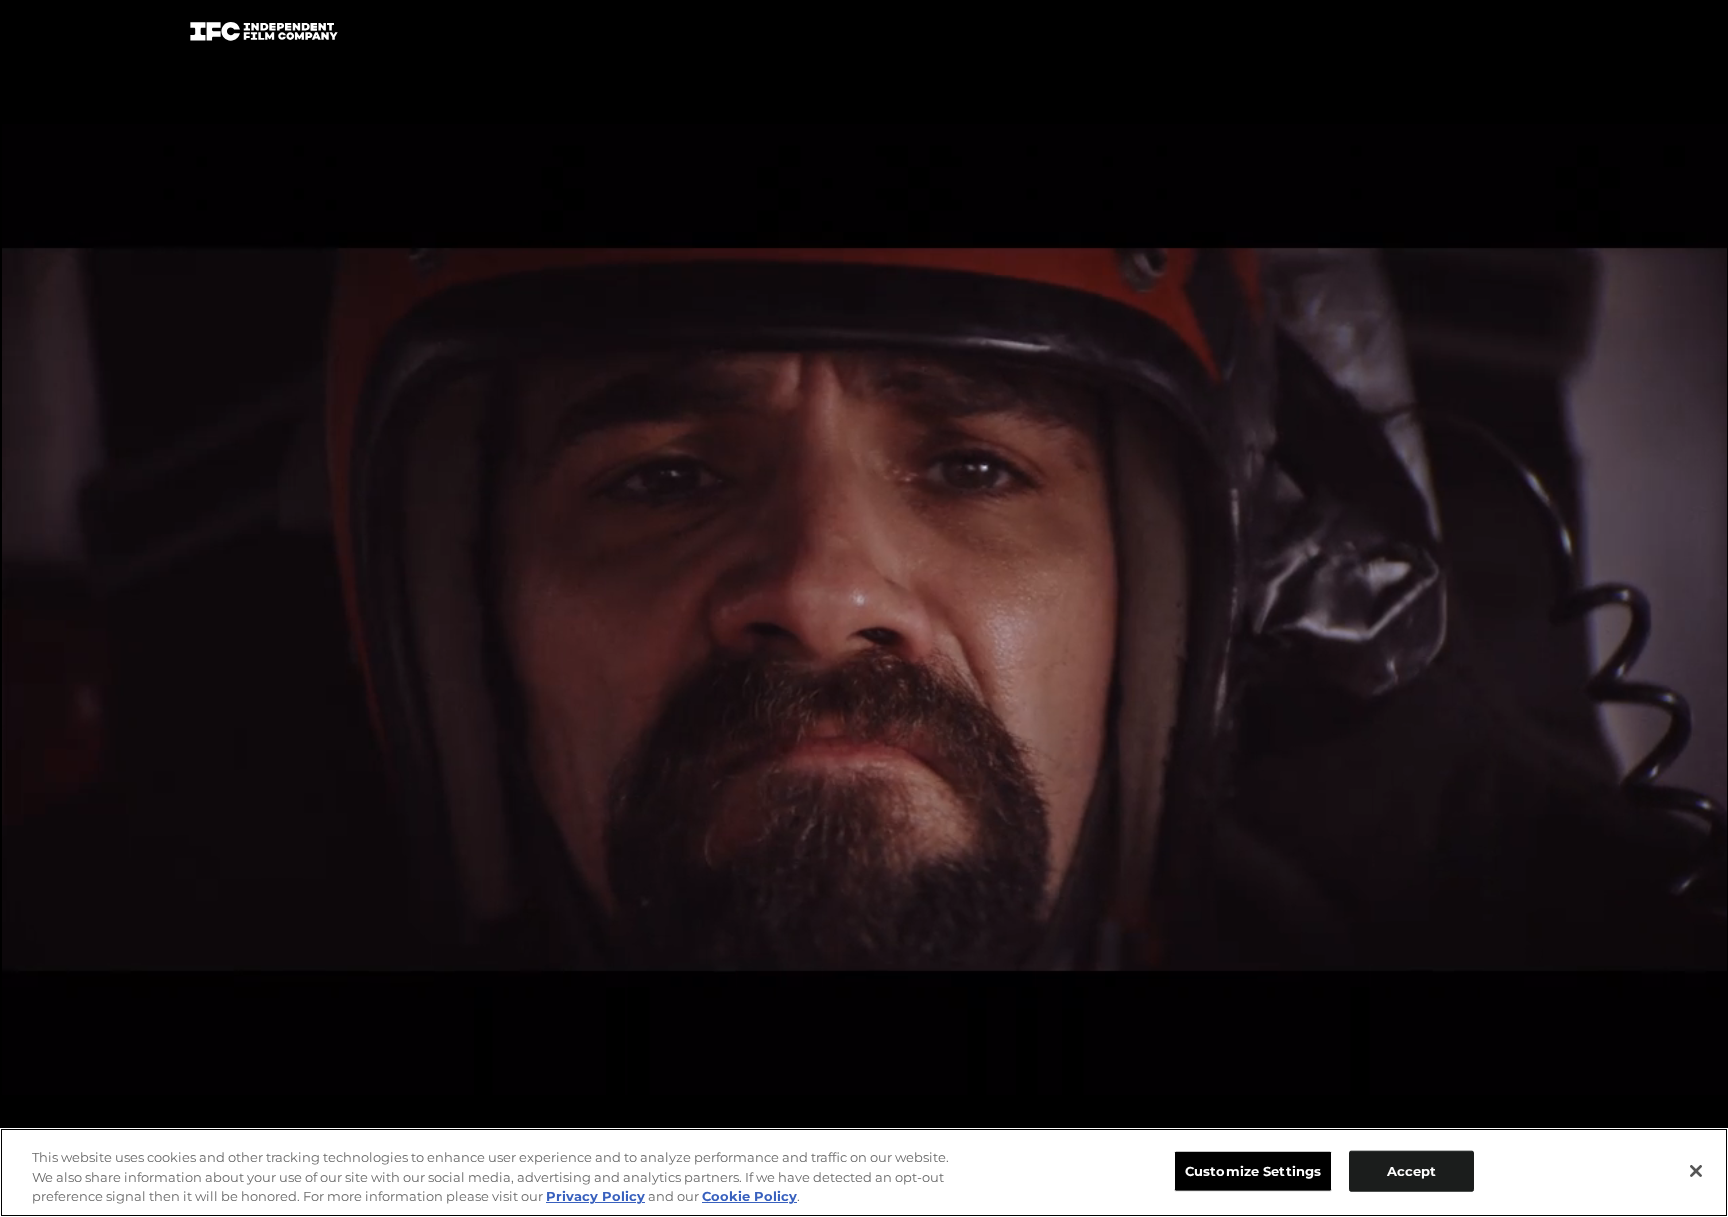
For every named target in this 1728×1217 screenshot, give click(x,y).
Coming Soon (613, 35)
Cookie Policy (749, 1196)
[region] (864, 1172)
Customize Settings (1253, 1170)
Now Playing (465, 35)
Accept (1412, 1170)
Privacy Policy (595, 1196)
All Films (1463, 36)
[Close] (1696, 1171)
